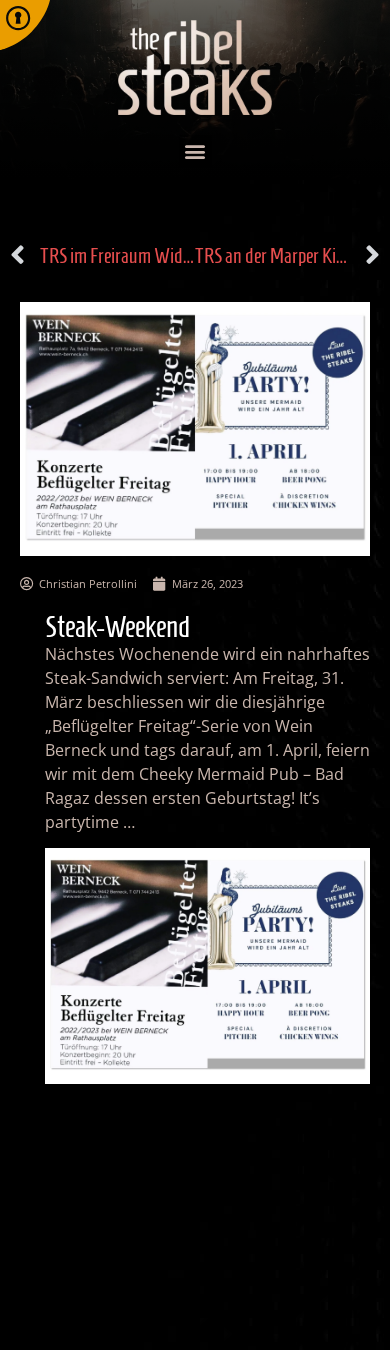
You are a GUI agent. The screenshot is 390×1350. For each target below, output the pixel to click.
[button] (195, 151)
